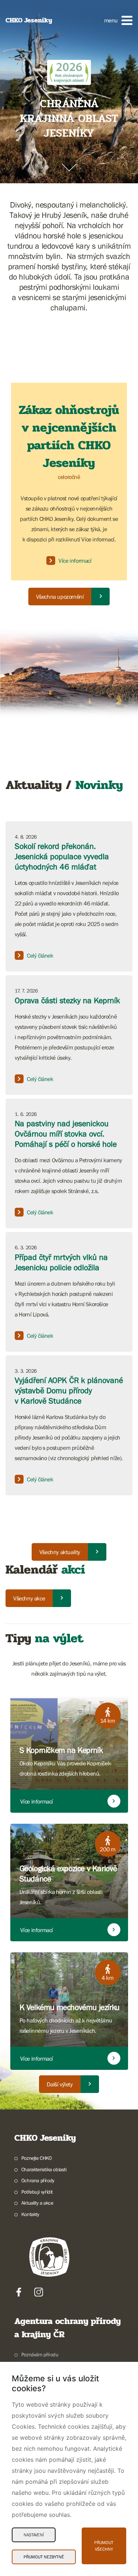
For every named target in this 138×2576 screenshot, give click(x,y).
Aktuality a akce (37, 2203)
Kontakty (30, 2214)
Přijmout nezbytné (44, 2557)
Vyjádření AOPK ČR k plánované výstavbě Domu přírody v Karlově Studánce (69, 1390)
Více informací (75, 561)
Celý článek (40, 955)
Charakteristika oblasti (44, 2169)
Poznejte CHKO (37, 2158)
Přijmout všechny (104, 2546)
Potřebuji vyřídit (37, 2192)
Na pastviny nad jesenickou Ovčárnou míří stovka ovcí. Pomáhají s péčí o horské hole (66, 1134)
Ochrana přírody (38, 2180)
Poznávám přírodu (40, 2355)
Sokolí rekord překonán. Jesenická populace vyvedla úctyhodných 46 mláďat (62, 856)
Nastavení (34, 2535)
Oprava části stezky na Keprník (67, 1000)
